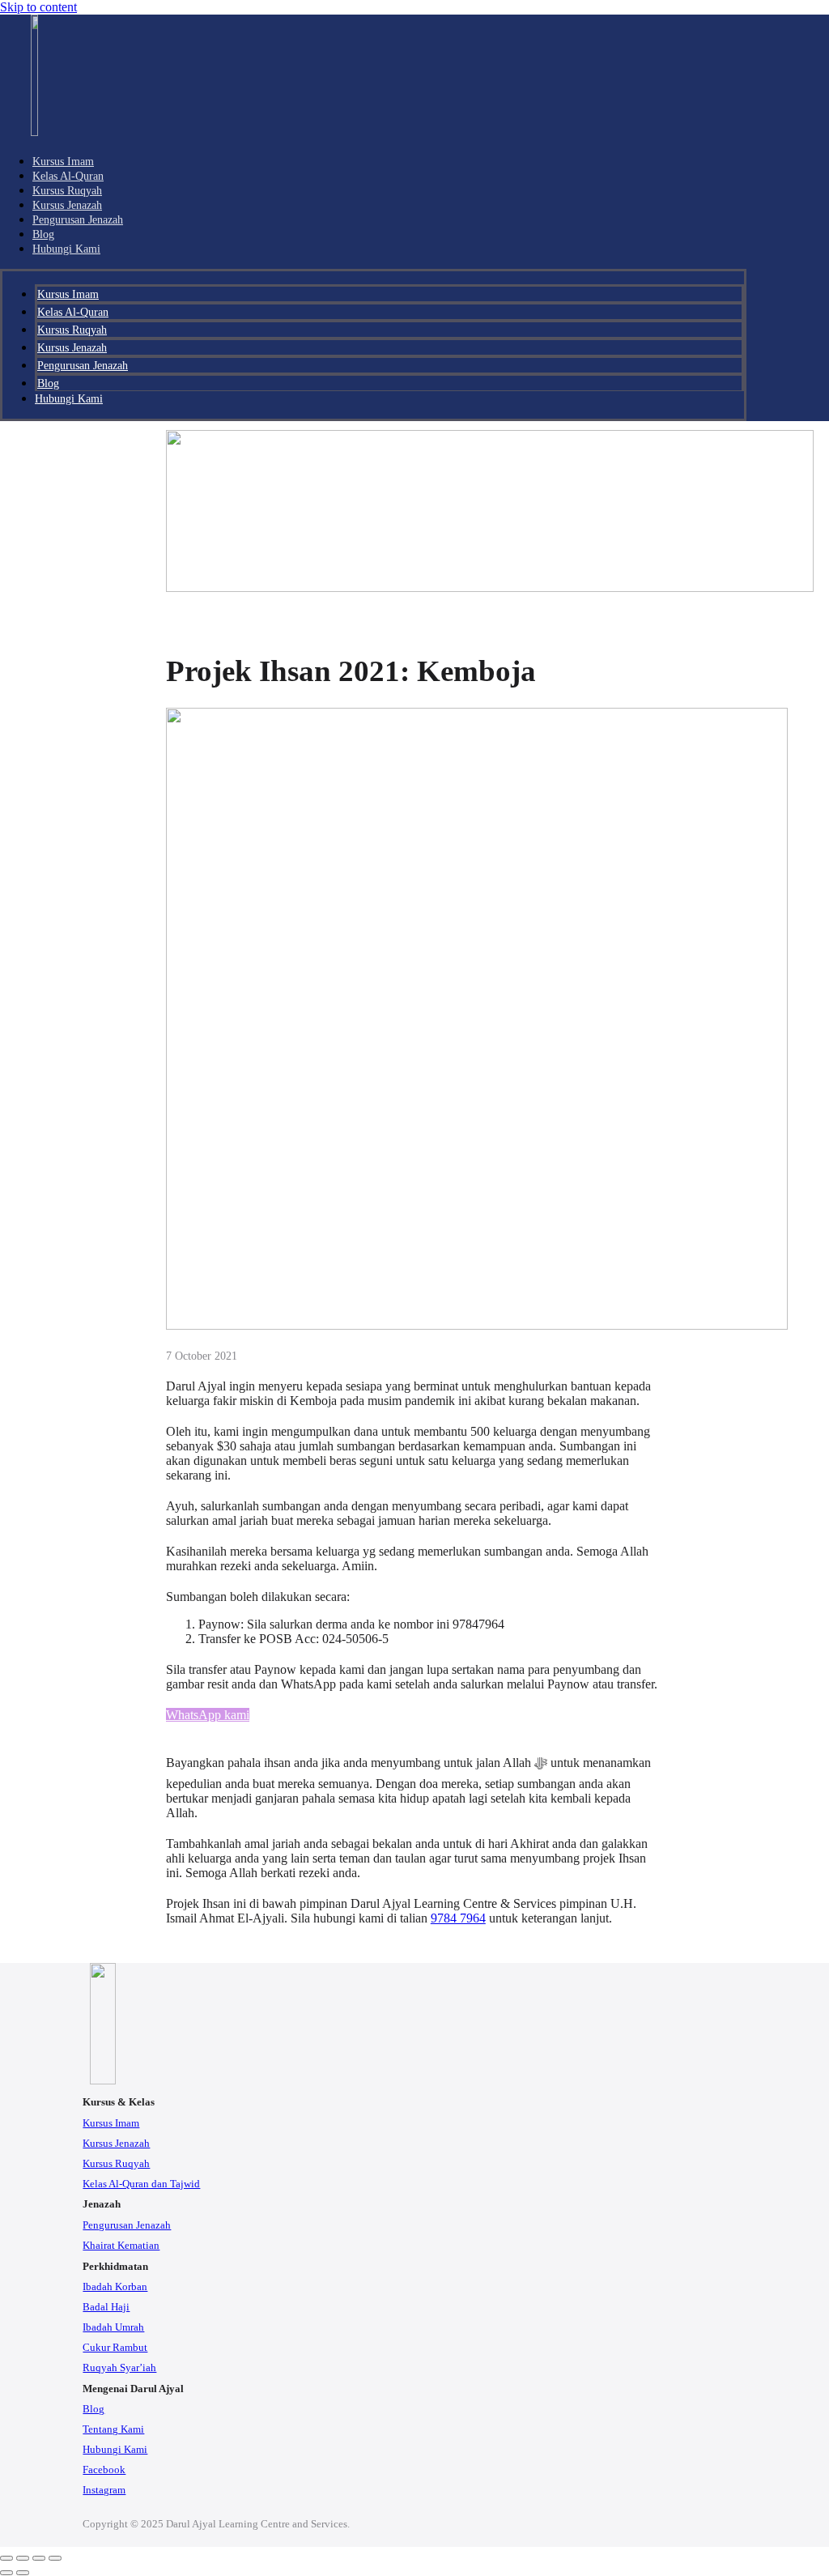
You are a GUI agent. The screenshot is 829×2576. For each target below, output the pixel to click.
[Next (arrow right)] (23, 2573)
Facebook (104, 2470)
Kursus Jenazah (67, 205)
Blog (43, 234)
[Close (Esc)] (55, 2558)
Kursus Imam (63, 161)
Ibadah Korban (115, 2287)
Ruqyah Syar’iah (119, 2368)
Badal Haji (106, 2307)
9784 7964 (458, 1918)
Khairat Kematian (121, 2246)
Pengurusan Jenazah (78, 219)
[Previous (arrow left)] (6, 2573)
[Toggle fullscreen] (23, 2558)
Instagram (104, 2490)
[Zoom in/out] (6, 2558)
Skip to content (38, 7)
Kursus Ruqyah (67, 190)
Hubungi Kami (66, 249)
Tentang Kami (113, 2429)
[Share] (39, 2558)
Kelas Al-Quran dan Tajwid (141, 2184)
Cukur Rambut (115, 2348)
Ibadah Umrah (113, 2327)
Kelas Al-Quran (68, 176)
